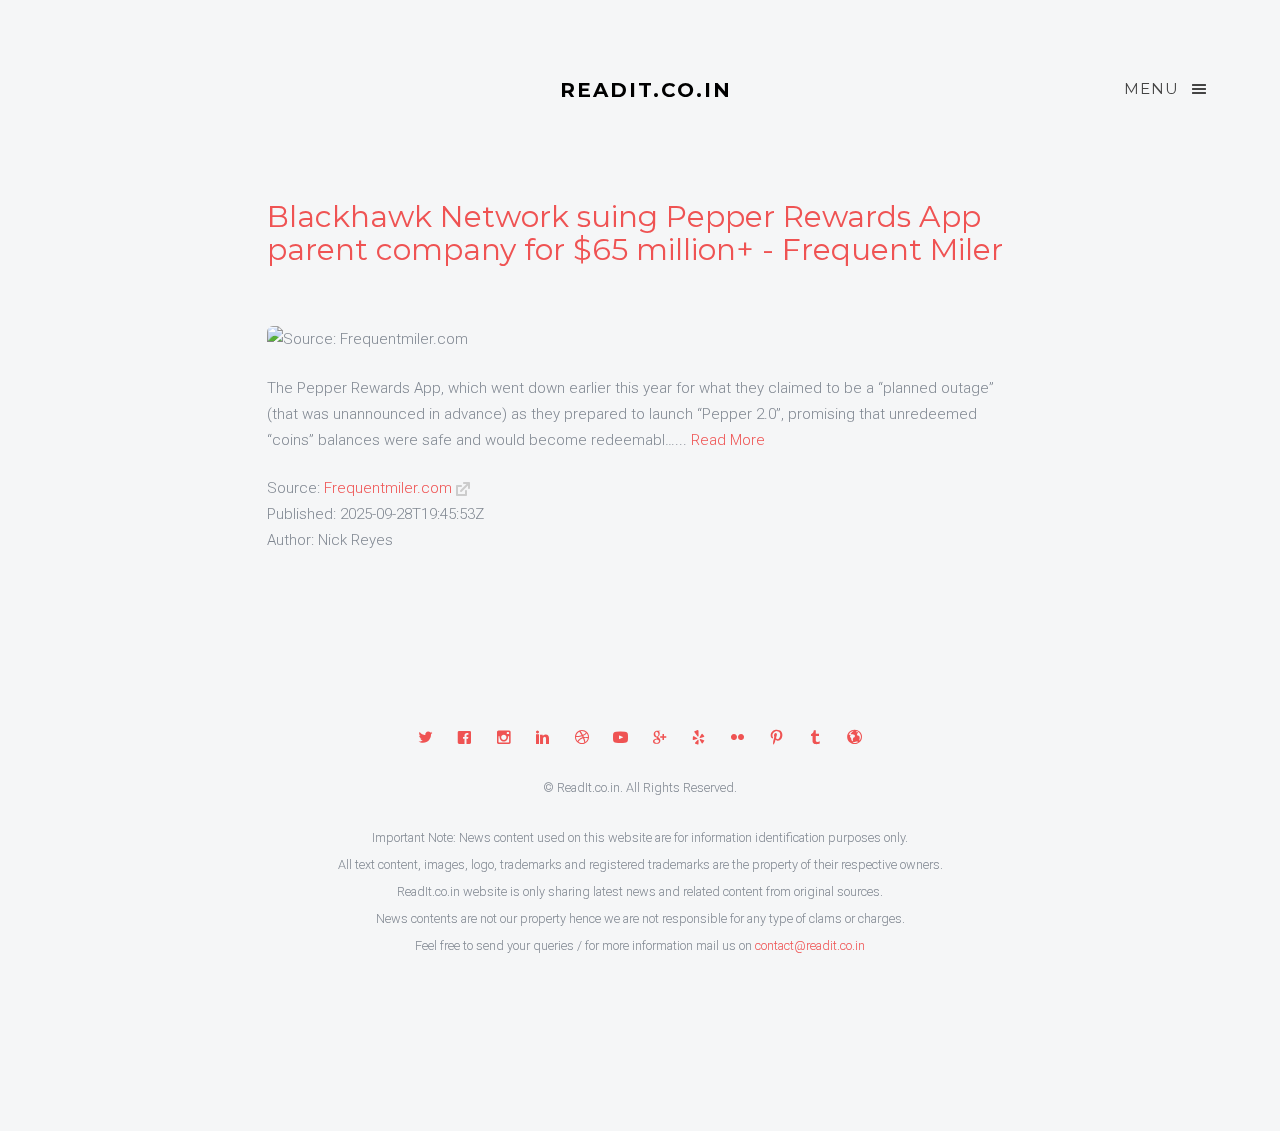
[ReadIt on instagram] (503, 739)
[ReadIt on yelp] (698, 739)
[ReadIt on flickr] (737, 739)
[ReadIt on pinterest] (776, 739)
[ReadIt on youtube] (620, 739)
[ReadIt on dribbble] (581, 739)
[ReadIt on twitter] (425, 739)
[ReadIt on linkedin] (542, 739)
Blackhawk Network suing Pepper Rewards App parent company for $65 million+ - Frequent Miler (635, 233)
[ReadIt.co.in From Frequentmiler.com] (463, 488)
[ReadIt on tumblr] (815, 739)
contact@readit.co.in (810, 945)
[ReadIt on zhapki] (854, 739)
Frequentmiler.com (388, 488)
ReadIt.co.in (646, 90)
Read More (728, 440)
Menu (1151, 88)
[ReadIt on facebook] (464, 739)
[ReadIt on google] (659, 739)
